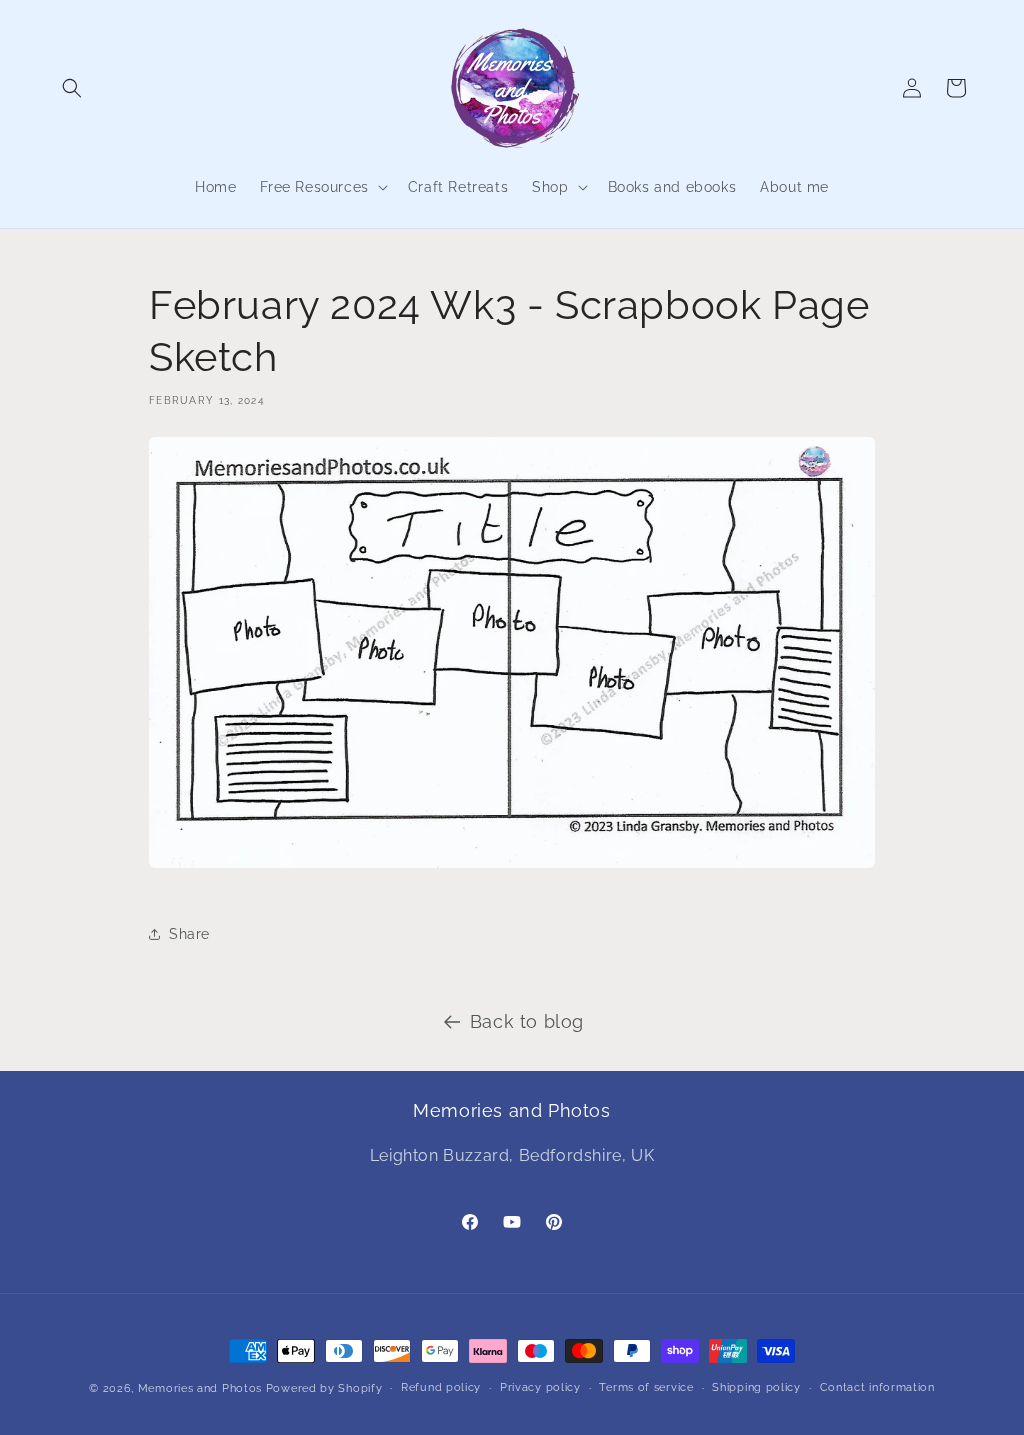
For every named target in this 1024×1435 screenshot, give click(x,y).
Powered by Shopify (324, 1388)
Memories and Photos (200, 1388)
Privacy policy (540, 1387)
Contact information (877, 1387)
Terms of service (646, 1387)
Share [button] (189, 934)
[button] (72, 88)
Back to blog (527, 1021)
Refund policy (441, 1387)
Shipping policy (756, 1387)
